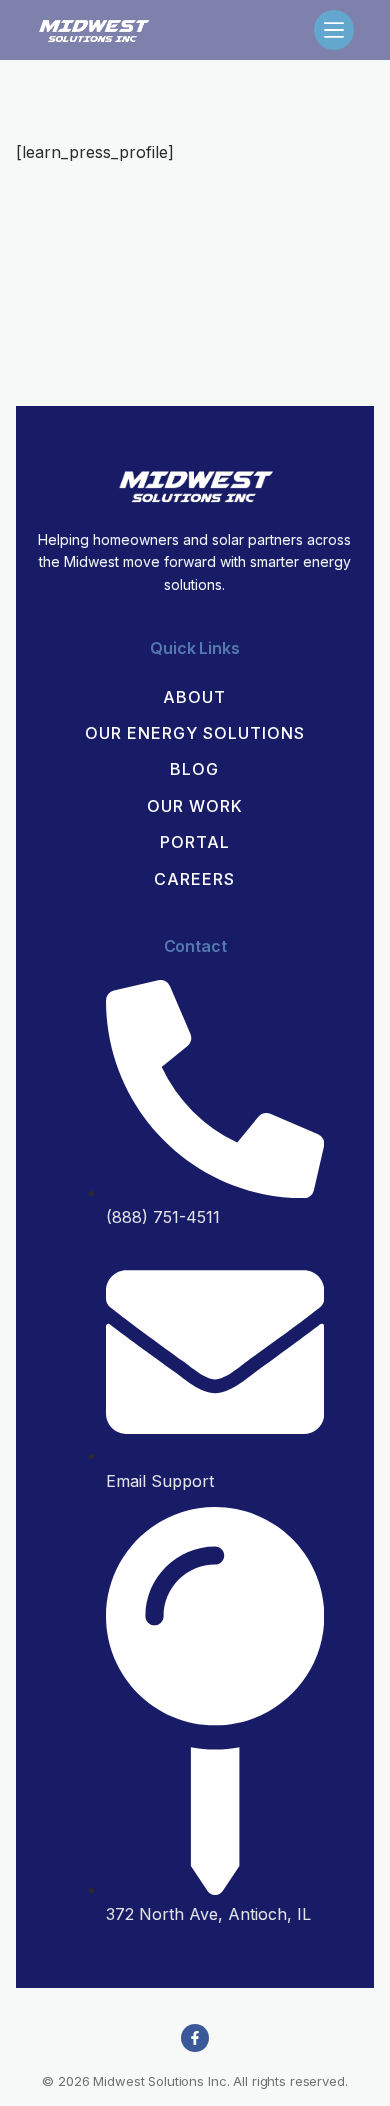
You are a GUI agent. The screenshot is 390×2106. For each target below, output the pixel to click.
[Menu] (334, 30)
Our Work (195, 806)
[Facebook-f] (195, 2038)
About (194, 697)
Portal (195, 842)
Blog (194, 769)
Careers (194, 879)
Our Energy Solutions (195, 733)
